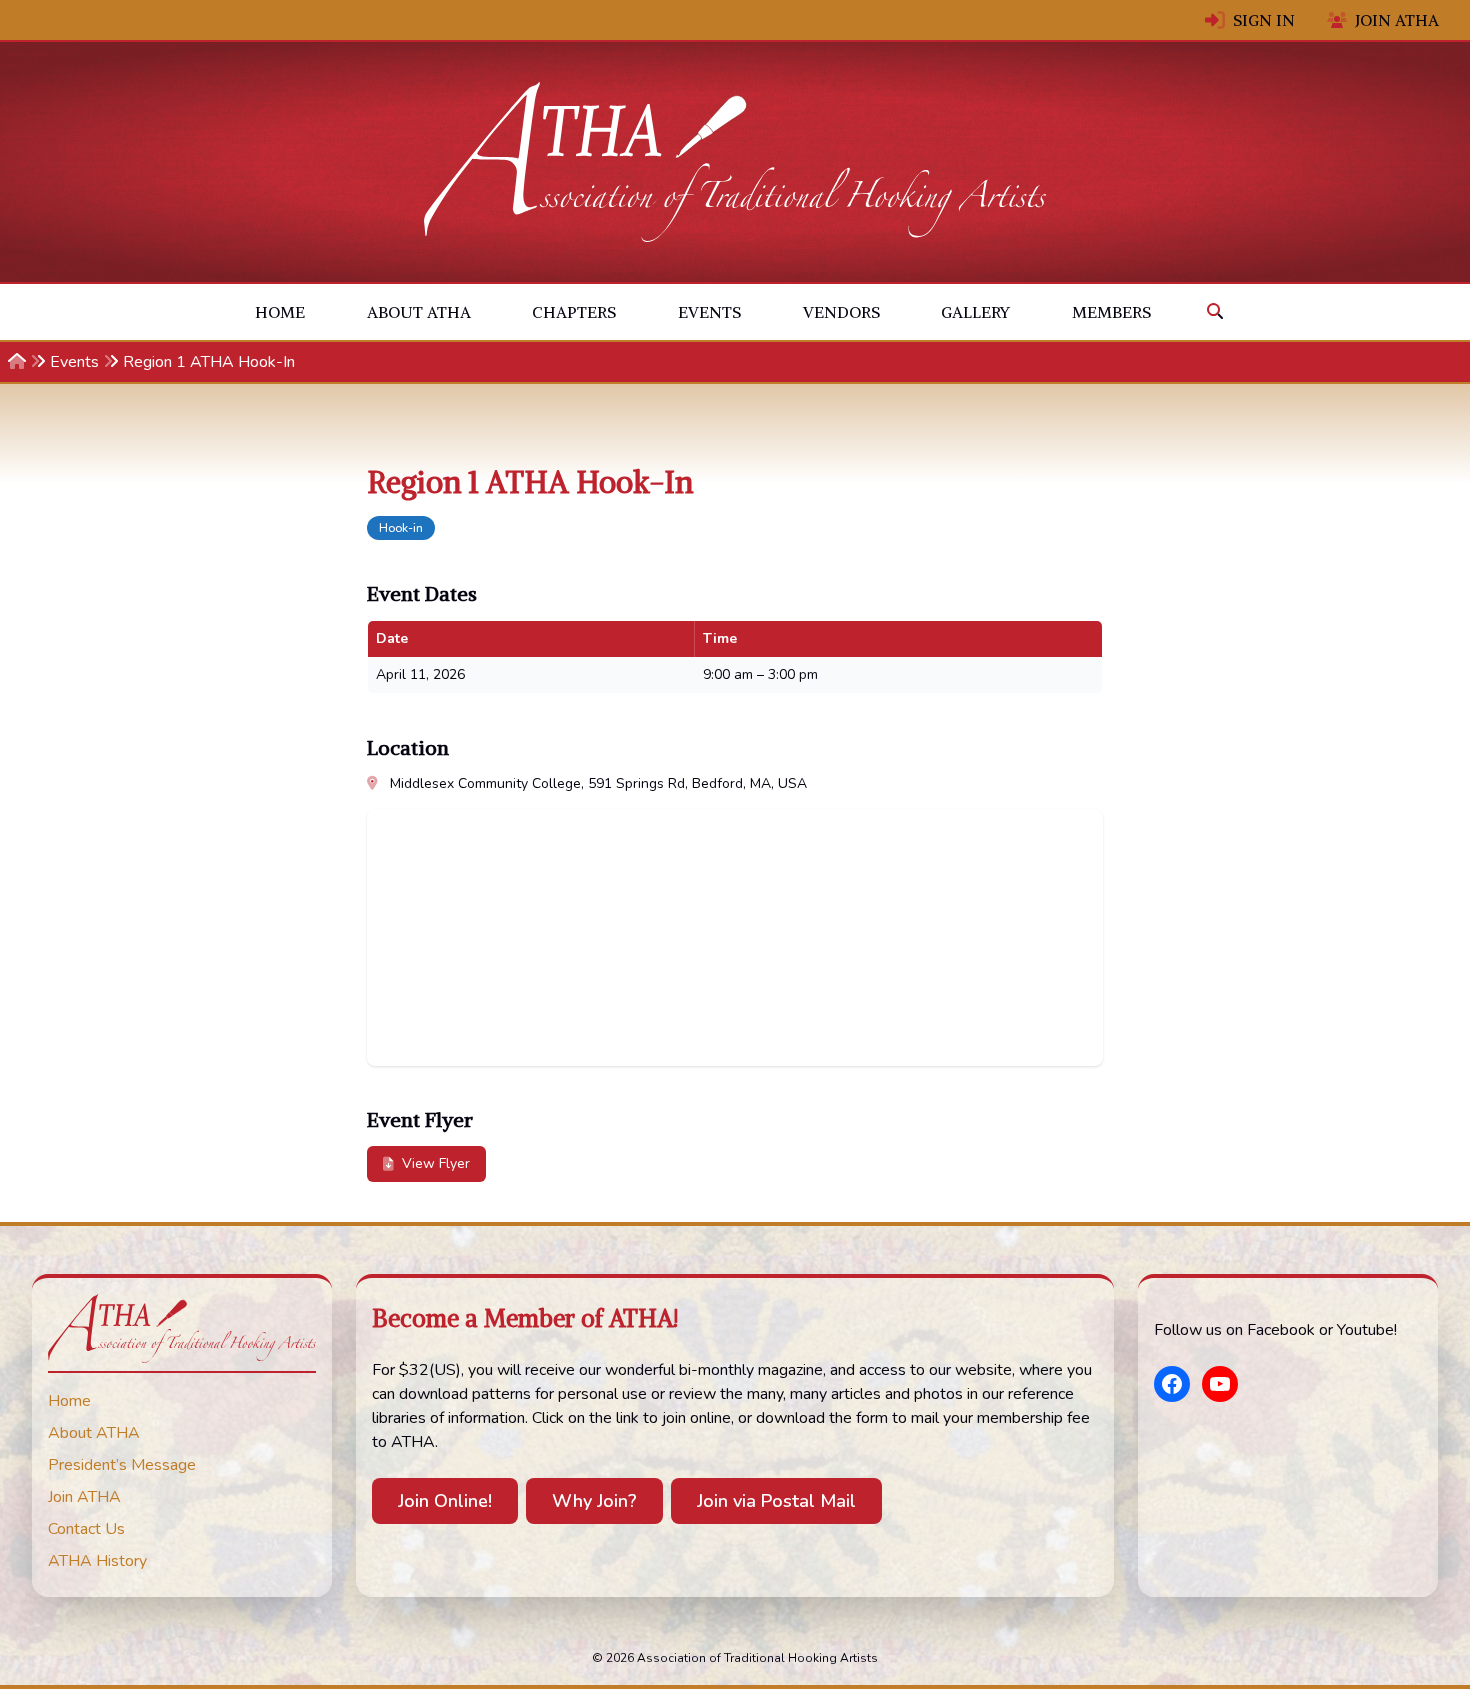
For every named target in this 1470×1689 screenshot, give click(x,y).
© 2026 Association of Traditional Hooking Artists (735, 1658)
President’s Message (122, 1465)
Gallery (975, 312)
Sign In (1264, 20)
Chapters (574, 312)
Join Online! (445, 1501)
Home (280, 312)
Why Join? (594, 1501)
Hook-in (401, 528)
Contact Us (86, 1529)
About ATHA (419, 312)
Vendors (841, 312)
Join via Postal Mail (776, 1501)
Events (709, 312)
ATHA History (97, 1561)
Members (1111, 312)
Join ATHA (1397, 20)
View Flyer (436, 1163)
